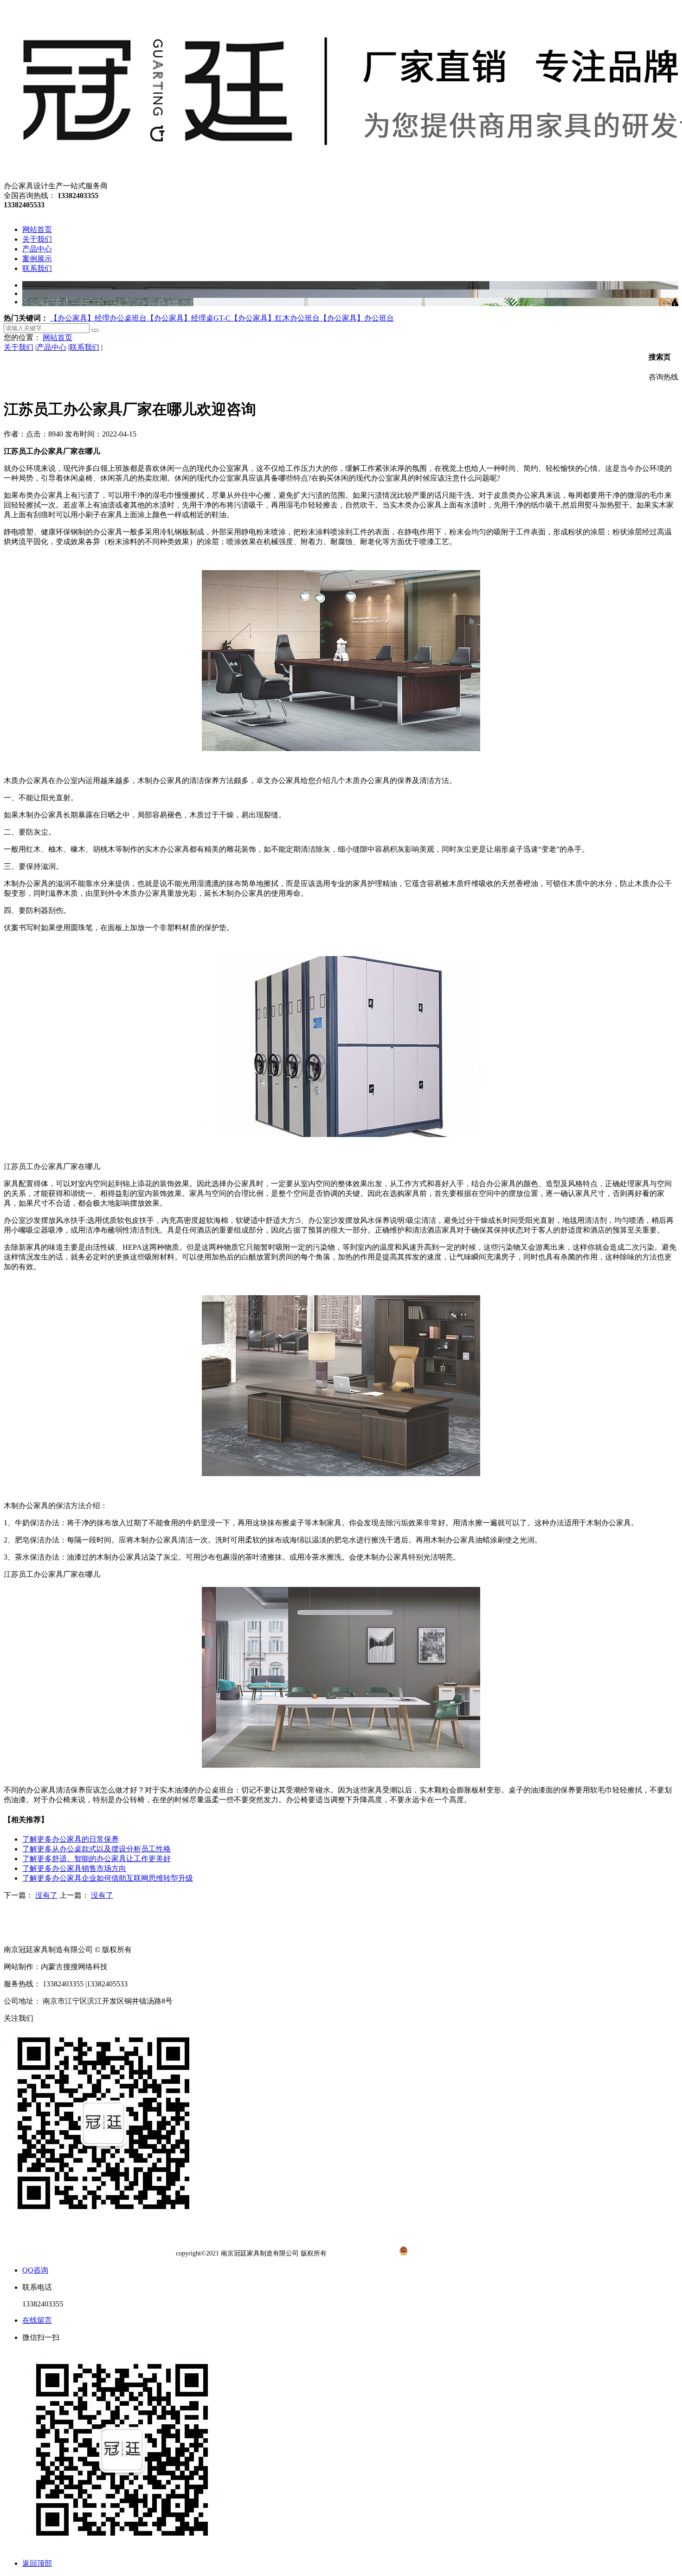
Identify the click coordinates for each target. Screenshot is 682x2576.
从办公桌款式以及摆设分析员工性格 (97, 1849)
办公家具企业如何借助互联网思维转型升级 (108, 1878)
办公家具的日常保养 (71, 1839)
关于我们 (19, 347)
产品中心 (51, 347)
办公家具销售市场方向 (74, 1868)
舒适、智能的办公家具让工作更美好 (97, 1859)
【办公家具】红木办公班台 (275, 318)
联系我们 (84, 347)
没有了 (46, 1895)
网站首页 (58, 337)
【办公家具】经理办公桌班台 (98, 318)
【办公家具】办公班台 (357, 318)
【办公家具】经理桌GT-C (189, 318)
